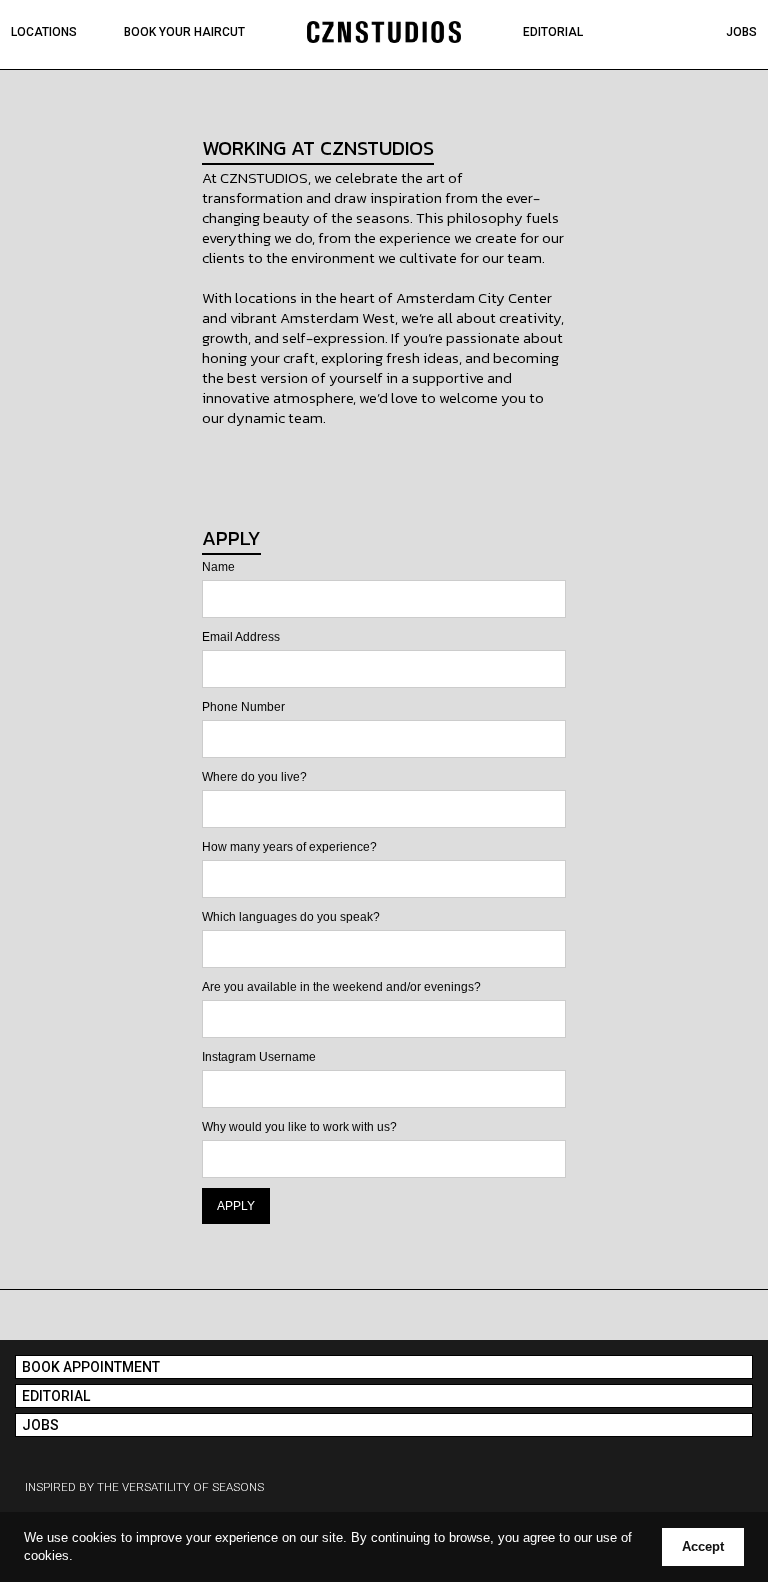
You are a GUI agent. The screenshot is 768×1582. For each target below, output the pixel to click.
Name (218, 567)
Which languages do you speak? (291, 917)
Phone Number (243, 707)
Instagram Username (259, 1057)
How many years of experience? (289, 847)
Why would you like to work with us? (299, 1127)
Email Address (241, 637)
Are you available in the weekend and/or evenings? (341, 987)
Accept (703, 1546)
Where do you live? (254, 777)
